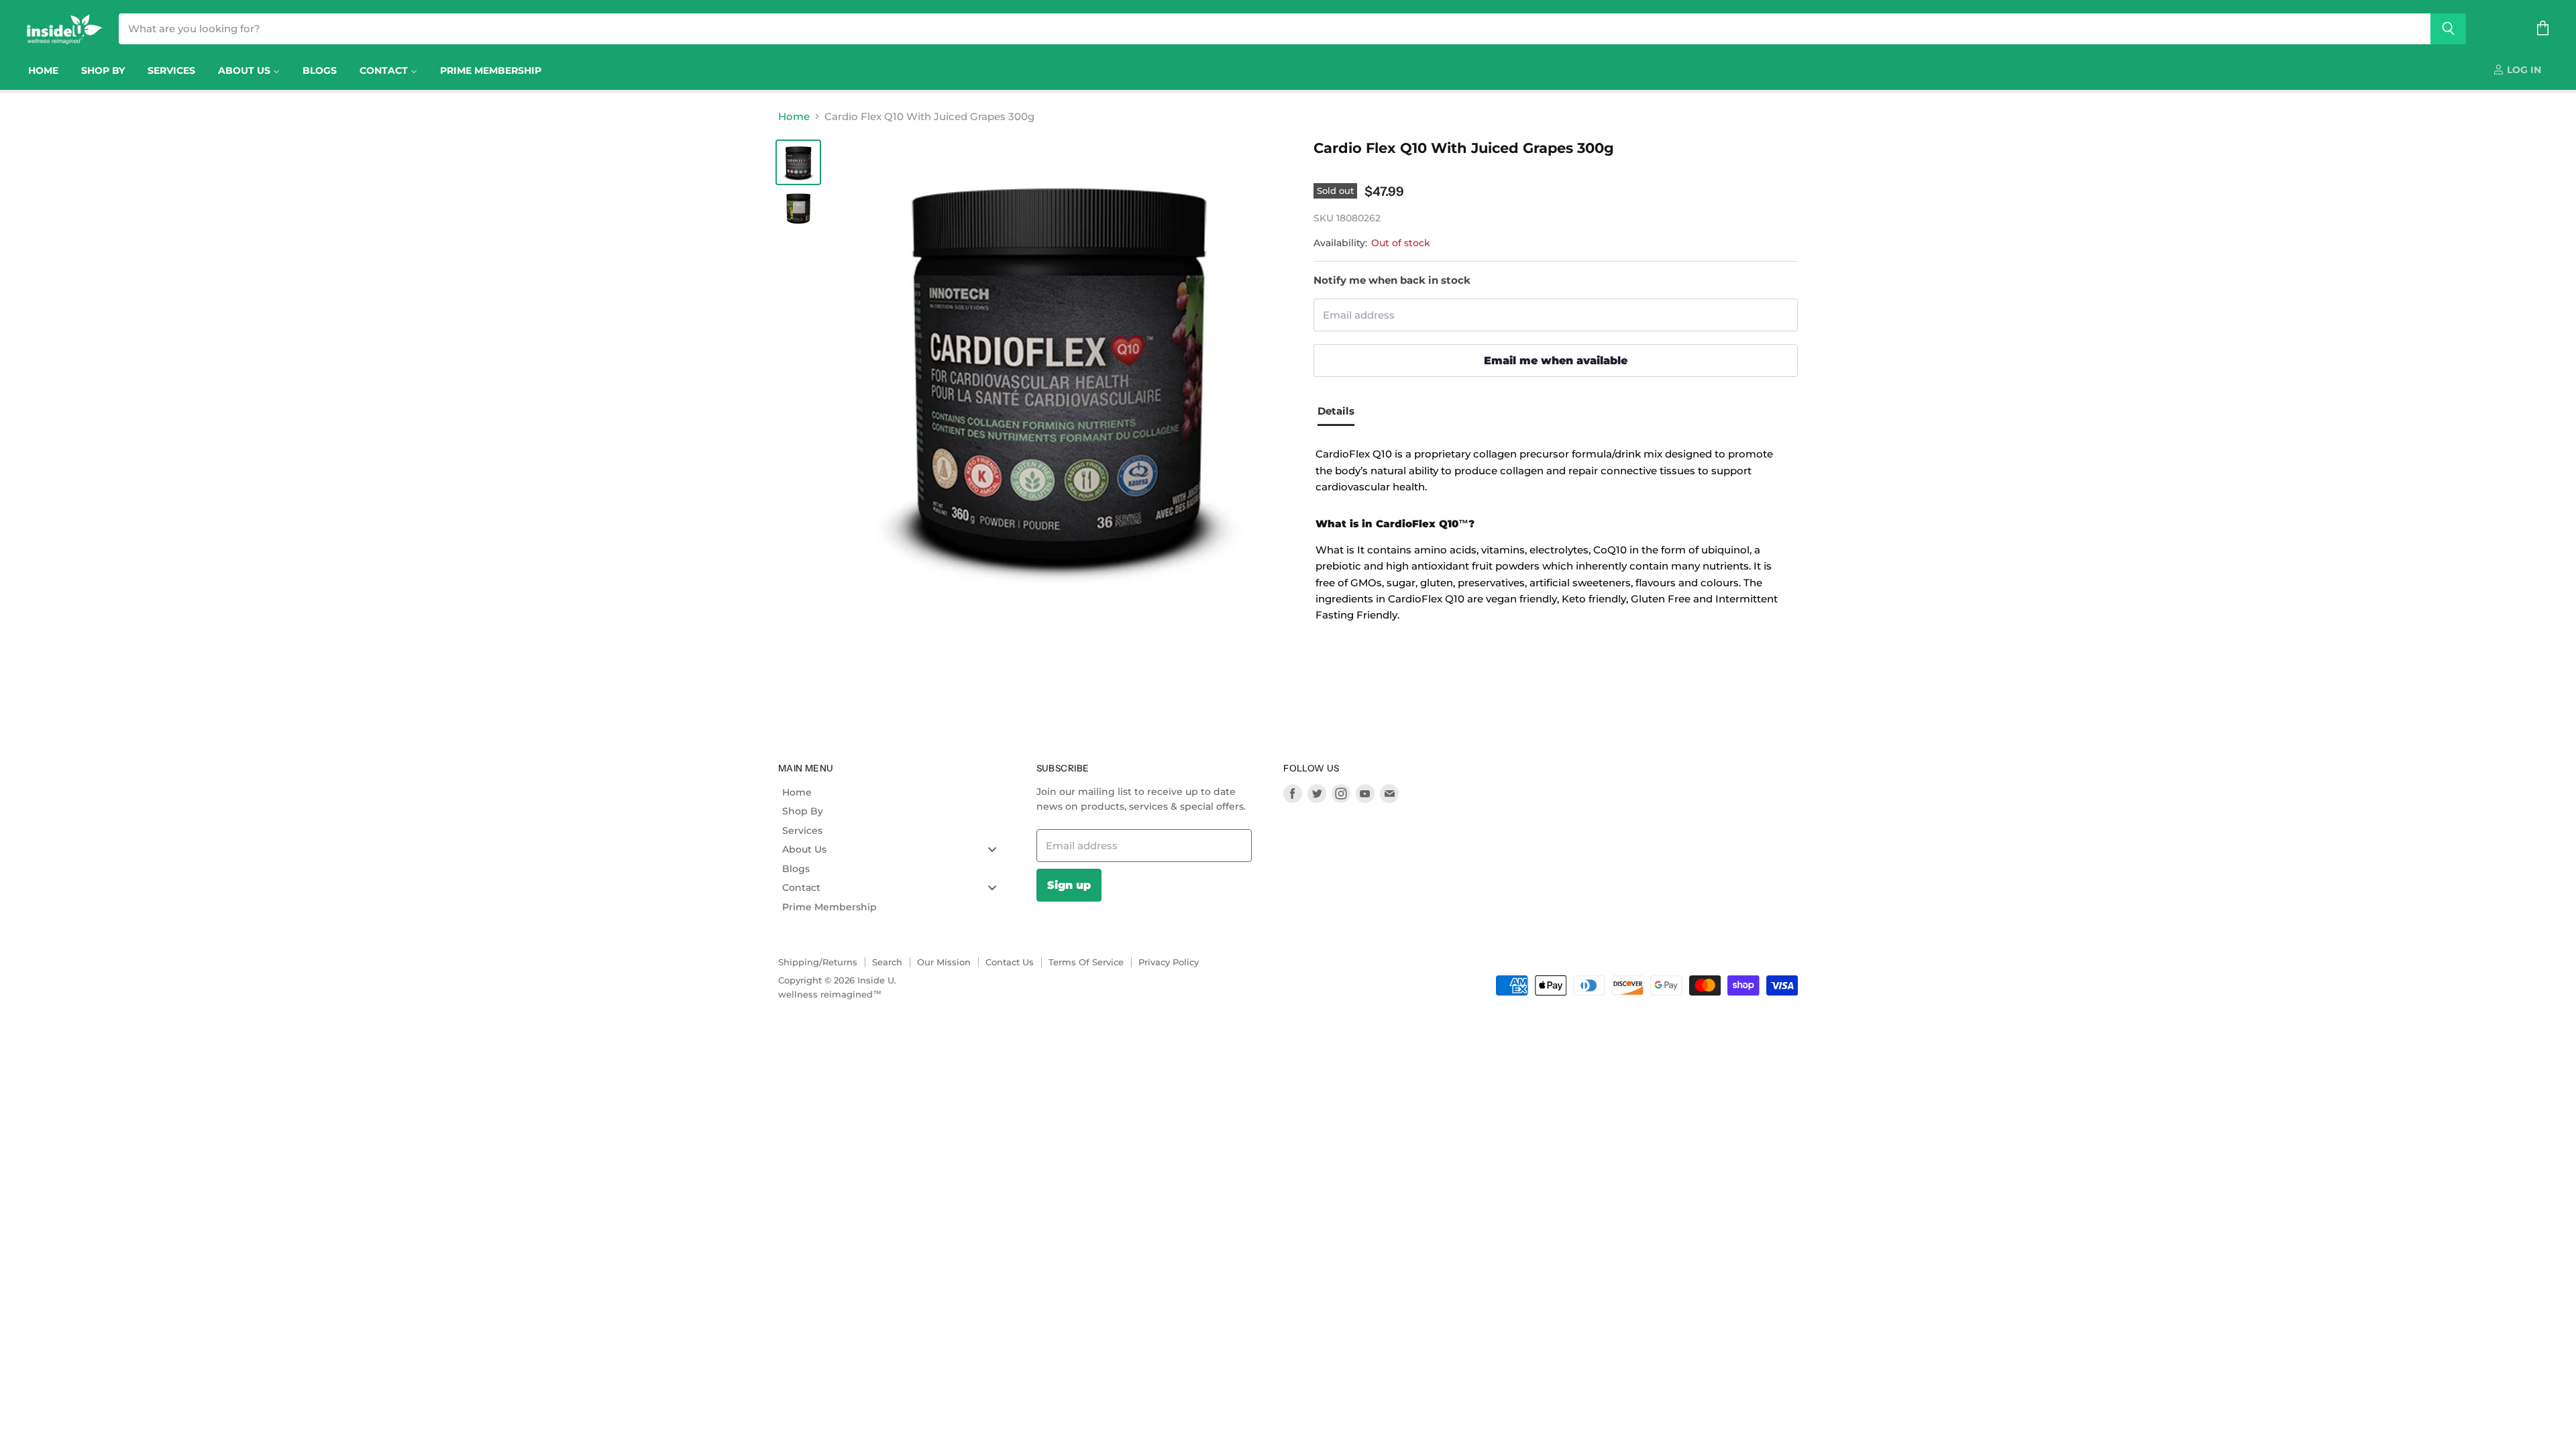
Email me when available (1556, 360)
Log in (2523, 70)
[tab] (1341, 413)
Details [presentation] (1336, 411)
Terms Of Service (1086, 962)
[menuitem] (43, 70)
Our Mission (944, 962)
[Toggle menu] (992, 850)
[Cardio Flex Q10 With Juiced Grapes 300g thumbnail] (798, 162)
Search (887, 962)
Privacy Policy (1169, 962)
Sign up (1069, 885)
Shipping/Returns (818, 962)
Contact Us (1010, 962)
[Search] (2448, 29)
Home (794, 116)
